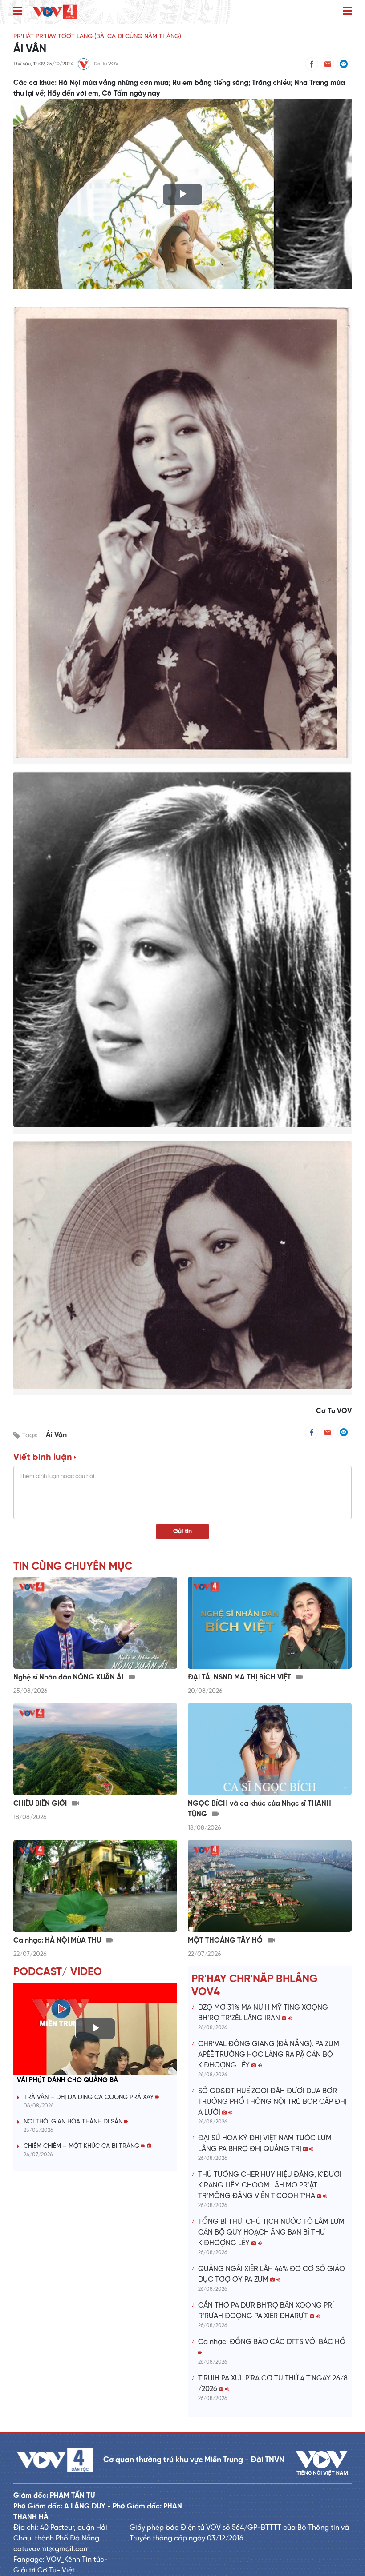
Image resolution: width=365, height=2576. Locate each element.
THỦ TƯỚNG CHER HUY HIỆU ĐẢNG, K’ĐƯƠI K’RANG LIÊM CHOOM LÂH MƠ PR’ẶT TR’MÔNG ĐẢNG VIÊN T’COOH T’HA (270, 2185)
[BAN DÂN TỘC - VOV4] (55, 12)
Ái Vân (56, 1435)
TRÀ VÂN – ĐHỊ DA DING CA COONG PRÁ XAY (89, 2097)
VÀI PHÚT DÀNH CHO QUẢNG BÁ (67, 2080)
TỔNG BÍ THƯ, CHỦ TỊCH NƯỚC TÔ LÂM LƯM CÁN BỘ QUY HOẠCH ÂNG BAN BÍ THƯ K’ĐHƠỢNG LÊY (271, 2233)
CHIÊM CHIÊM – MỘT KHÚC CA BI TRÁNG (82, 2146)
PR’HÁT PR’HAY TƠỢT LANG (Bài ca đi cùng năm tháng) (97, 37)
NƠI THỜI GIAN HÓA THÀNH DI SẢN (74, 2122)
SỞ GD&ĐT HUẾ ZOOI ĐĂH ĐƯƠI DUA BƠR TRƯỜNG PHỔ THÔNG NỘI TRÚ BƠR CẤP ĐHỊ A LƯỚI (272, 2102)
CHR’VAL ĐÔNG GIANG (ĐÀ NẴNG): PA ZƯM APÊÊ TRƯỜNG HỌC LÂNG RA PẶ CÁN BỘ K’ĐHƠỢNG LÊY (269, 2055)
